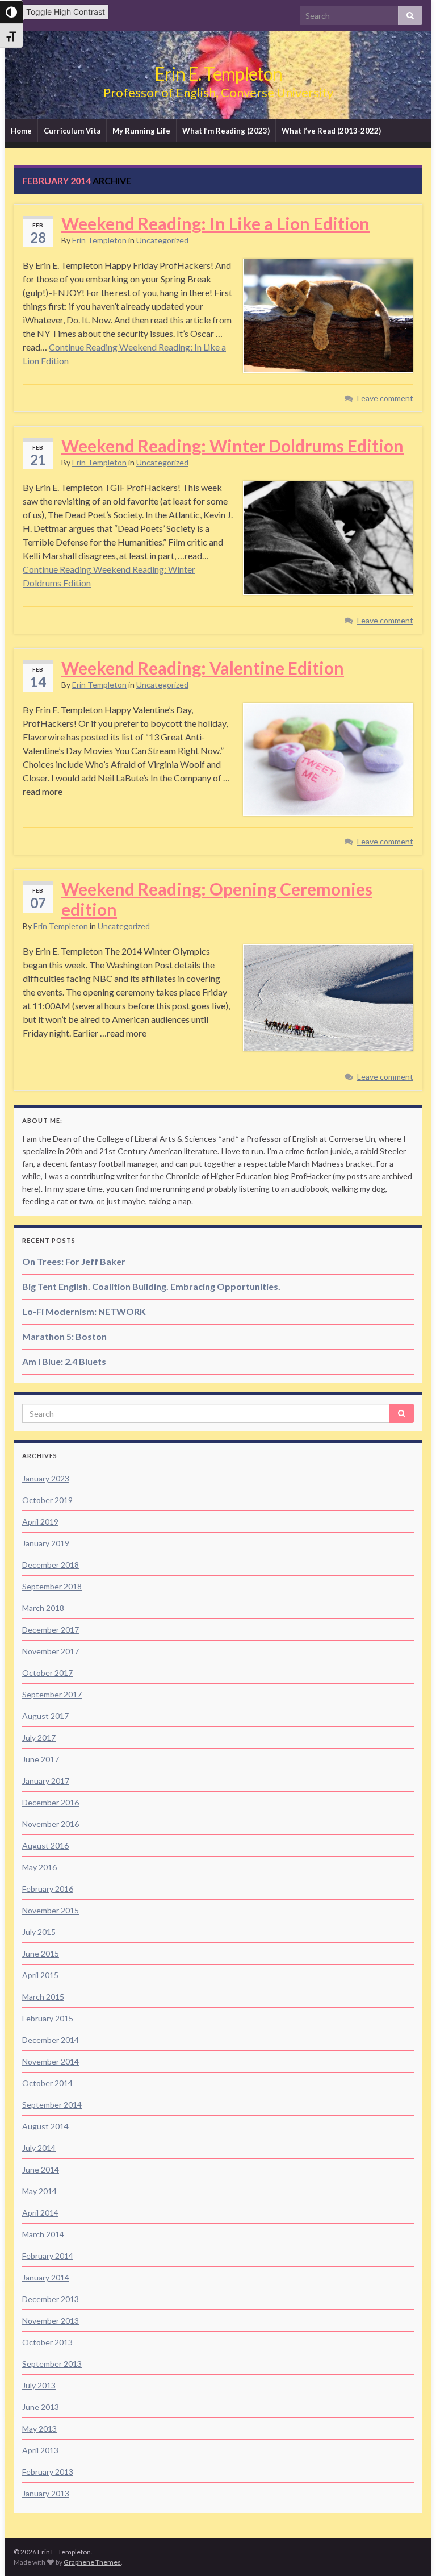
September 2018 (52, 1586)
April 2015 (40, 1975)
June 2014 (41, 2169)
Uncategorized (162, 240)
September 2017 (52, 1694)
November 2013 (51, 2321)
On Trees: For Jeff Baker (74, 1261)
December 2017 (51, 1630)
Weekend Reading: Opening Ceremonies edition (217, 899)
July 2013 (39, 2385)
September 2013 (52, 2364)
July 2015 (39, 1932)
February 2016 (48, 1889)
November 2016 (51, 1824)
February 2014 (48, 2256)
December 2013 (51, 2299)
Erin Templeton (99, 240)
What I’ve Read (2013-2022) (331, 131)
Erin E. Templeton (218, 74)
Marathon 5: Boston (64, 1336)
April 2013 (40, 2450)
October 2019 (47, 1500)
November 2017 (51, 1651)
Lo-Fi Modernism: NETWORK (84, 1311)
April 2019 (40, 1522)
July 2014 (39, 2148)
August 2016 (45, 1845)
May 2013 (39, 2429)
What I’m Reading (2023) (226, 131)
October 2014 (47, 2083)
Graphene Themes (92, 2562)
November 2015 (51, 1910)
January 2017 (46, 1781)
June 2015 (41, 1953)
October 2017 (47, 1673)
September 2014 (52, 2105)
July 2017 (39, 1738)
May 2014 (39, 2191)
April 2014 (40, 2213)
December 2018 (51, 1565)
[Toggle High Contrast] (11, 12)
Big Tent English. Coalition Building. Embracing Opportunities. (151, 1286)
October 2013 (47, 2342)
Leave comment (385, 398)
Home (21, 131)
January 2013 (46, 2493)
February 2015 (48, 2018)
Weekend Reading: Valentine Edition (203, 668)
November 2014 (51, 2061)
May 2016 (39, 1867)
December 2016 (51, 1802)
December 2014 (51, 2040)
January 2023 (46, 1478)
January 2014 (46, 2277)
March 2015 (43, 1997)
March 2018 (43, 1608)
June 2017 (41, 1759)
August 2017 (45, 1716)
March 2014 (43, 2234)
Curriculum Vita (72, 131)
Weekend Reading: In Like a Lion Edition (215, 223)
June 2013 (41, 2407)
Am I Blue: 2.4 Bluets (64, 1361)
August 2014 (45, 2126)
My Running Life (141, 131)
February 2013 (48, 2472)
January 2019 (46, 1543)
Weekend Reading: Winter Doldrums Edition (232, 446)
